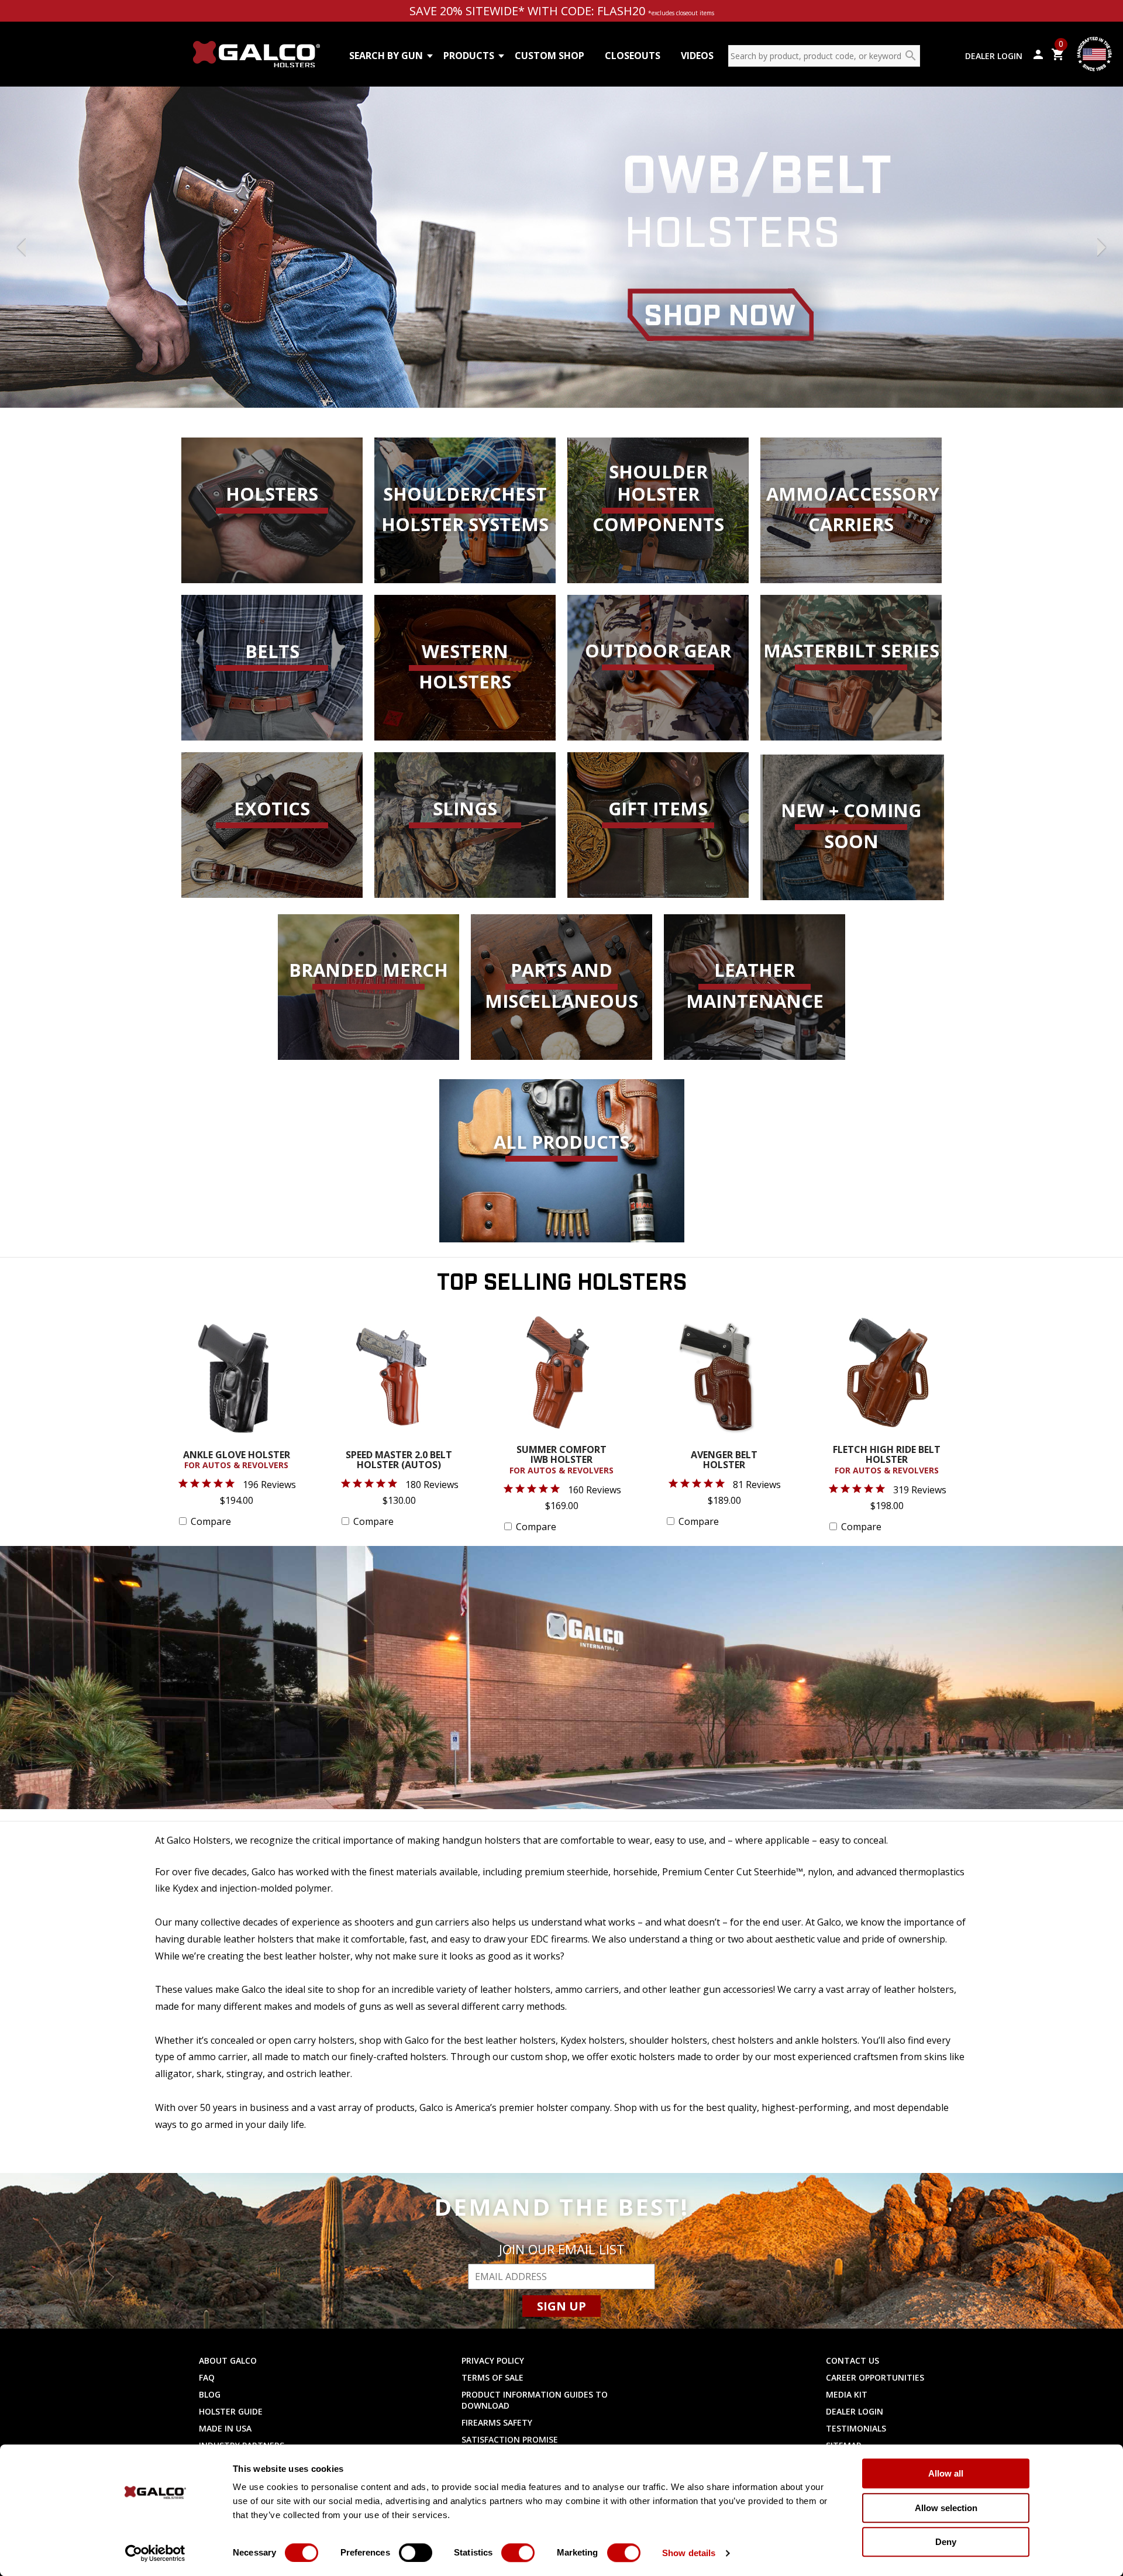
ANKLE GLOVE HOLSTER (237, 1461)
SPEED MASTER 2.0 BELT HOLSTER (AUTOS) (399, 1461)
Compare (211, 1521)
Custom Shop (550, 56)
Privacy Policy (493, 2360)
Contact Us (852, 2360)
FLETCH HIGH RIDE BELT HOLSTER (887, 1460)
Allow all (946, 2473)
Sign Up (561, 2306)
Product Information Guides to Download (535, 2400)
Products (469, 56)
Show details (689, 2553)
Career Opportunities (875, 2377)
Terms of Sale (492, 2377)
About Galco (228, 2360)
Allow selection (946, 2508)
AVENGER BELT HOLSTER (724, 1461)
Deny (946, 2542)
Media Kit (847, 2394)
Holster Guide (231, 2411)
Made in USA (225, 2428)
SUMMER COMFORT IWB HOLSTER (561, 1460)
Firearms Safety (497, 2422)
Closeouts (633, 56)
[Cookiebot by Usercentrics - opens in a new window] (155, 2553)
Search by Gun (386, 56)
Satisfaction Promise (510, 2439)
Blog (210, 2394)
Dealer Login (994, 56)
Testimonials (856, 2428)
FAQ (207, 2377)
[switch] (416, 2553)
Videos (697, 56)
